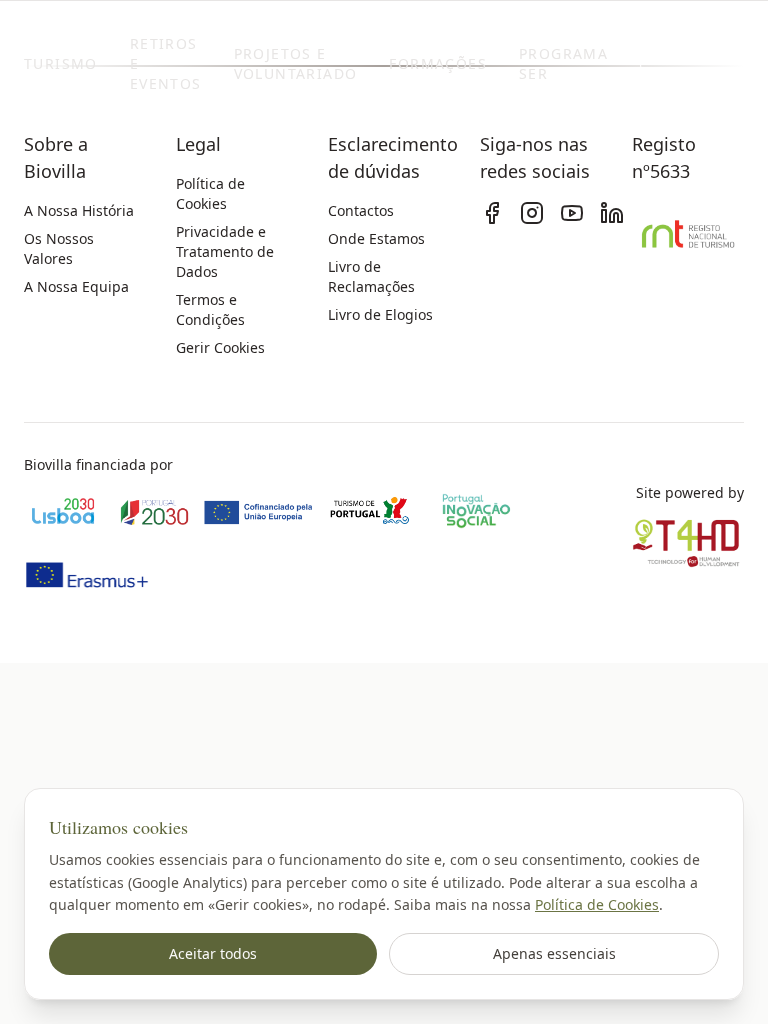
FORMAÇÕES (438, 63)
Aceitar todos (213, 953)
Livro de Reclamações (371, 276)
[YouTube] (572, 213)
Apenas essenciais (554, 953)
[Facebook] (492, 213)
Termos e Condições (210, 309)
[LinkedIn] (612, 213)
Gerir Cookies (220, 347)
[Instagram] (532, 213)
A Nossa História (79, 210)
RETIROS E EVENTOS (166, 63)
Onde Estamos (376, 238)
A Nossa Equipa (76, 286)
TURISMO (61, 63)
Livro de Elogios (380, 314)
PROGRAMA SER (563, 63)
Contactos (361, 210)
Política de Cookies (597, 904)
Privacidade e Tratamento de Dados (225, 251)
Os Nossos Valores (59, 248)
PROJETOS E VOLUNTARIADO (296, 63)
